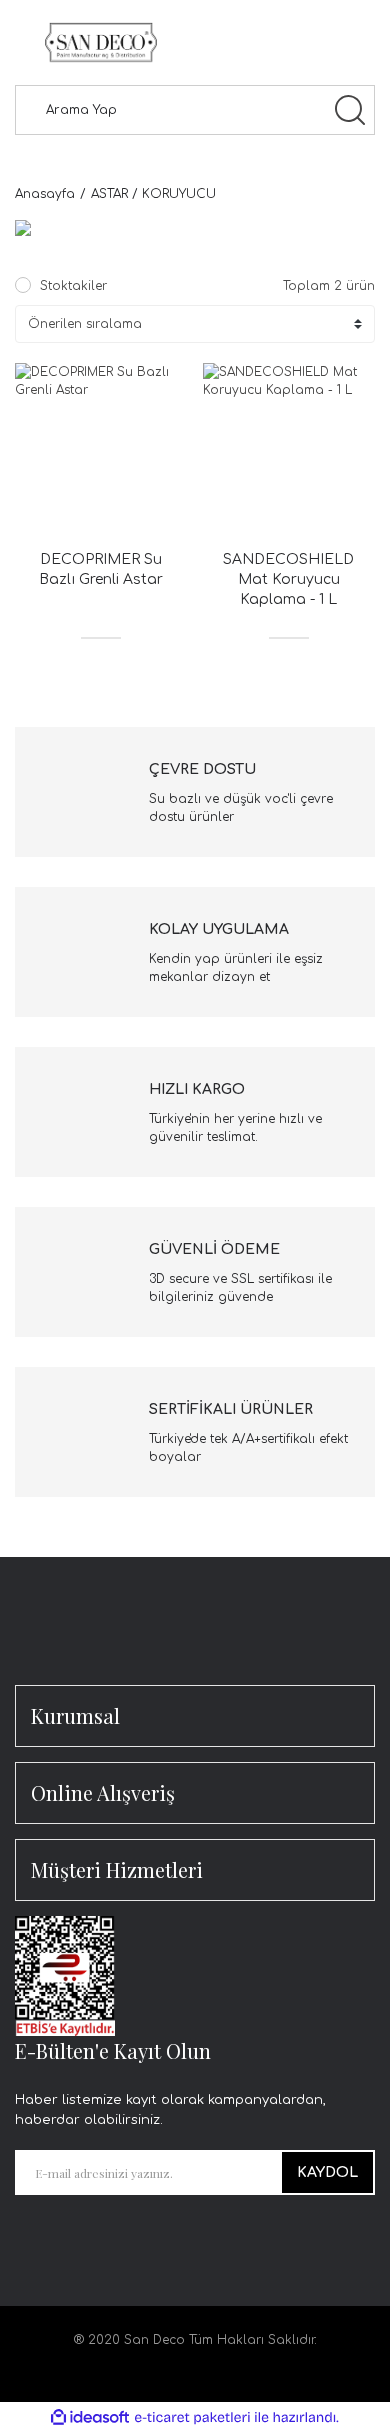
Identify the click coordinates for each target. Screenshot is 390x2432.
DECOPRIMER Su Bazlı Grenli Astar (101, 569)
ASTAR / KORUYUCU (153, 194)
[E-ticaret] (192, 2417)
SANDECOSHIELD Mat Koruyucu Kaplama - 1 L (288, 579)
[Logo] (101, 42)
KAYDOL (327, 2172)
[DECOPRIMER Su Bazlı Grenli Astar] (101, 449)
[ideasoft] (90, 2417)
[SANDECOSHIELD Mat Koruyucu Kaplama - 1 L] (289, 449)
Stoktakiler (73, 286)
